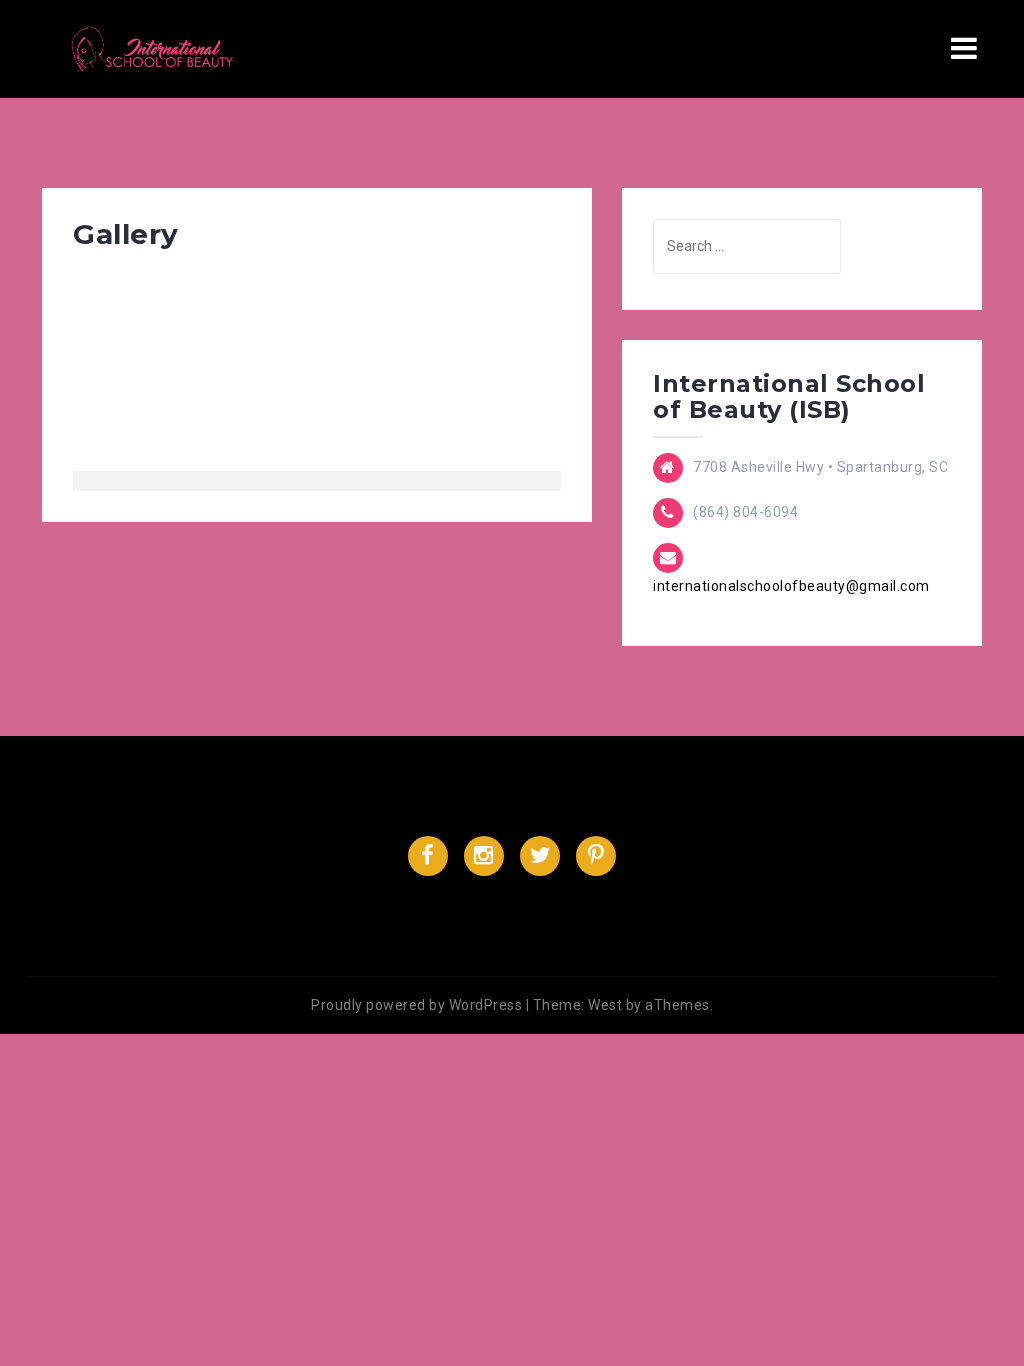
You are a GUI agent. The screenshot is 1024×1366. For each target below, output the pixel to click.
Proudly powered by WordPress (416, 1005)
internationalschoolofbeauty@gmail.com (791, 586)
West (605, 1005)
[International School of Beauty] (153, 48)
